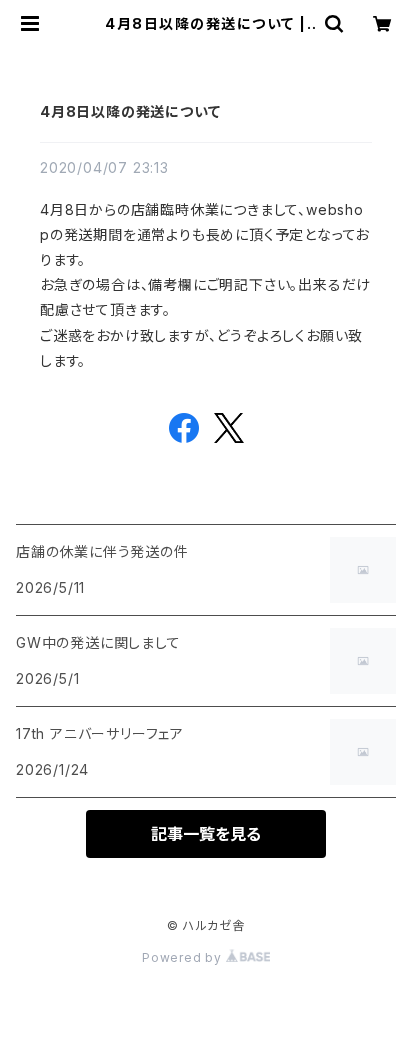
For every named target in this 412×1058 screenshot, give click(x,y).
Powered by (184, 957)
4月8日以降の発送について (130, 111)
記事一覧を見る (206, 834)
